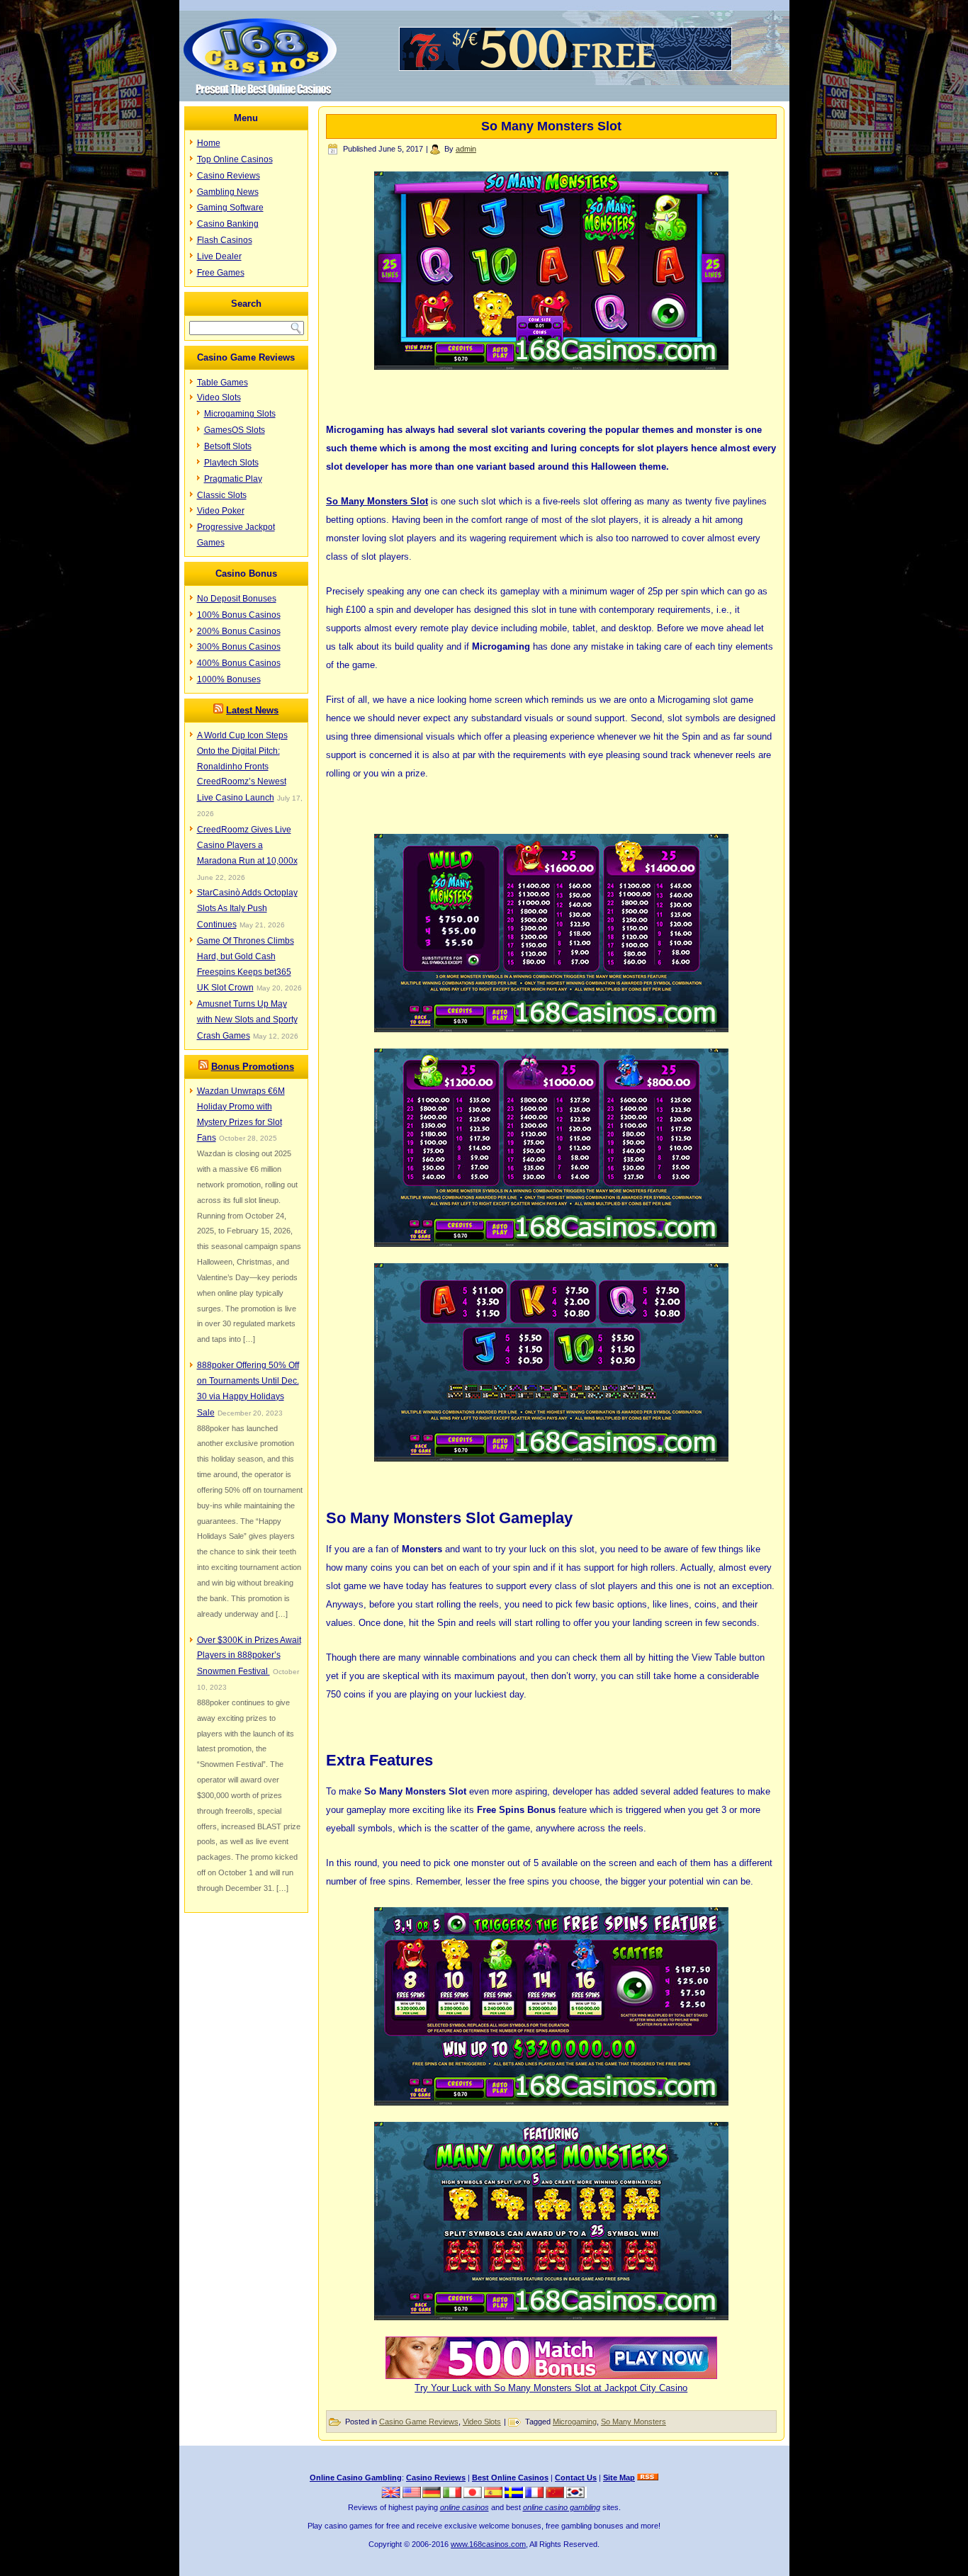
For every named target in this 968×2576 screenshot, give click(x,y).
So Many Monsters (634, 2422)
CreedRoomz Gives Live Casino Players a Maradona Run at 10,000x (247, 845)
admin (466, 149)
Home (209, 143)
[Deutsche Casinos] (433, 2495)
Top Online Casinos (235, 159)
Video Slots (219, 397)
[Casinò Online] (453, 2495)
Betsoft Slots (228, 446)
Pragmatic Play (233, 479)
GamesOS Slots (235, 430)
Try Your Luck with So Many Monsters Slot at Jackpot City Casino (551, 2388)
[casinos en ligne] (535, 2495)
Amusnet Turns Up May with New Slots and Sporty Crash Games (247, 1020)
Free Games (221, 273)
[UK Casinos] (392, 2495)
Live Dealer (219, 256)
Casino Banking (228, 224)
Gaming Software (230, 208)
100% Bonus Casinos (239, 615)
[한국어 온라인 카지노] (576, 2495)
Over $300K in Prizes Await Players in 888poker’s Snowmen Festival (249, 1656)
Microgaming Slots (240, 414)
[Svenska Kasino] (515, 2495)
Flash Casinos (225, 240)
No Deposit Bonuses (237, 599)
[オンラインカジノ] (474, 2495)
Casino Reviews (229, 176)
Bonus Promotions (253, 1067)
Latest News (252, 710)
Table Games (223, 383)
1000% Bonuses (229, 679)
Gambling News (228, 192)
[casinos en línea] (494, 2495)
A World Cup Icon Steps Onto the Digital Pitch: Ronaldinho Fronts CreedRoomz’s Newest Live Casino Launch (242, 767)
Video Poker (221, 511)
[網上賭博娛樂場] (556, 2495)
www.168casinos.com (488, 2544)
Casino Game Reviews (419, 2422)
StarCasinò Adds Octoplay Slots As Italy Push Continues (247, 909)
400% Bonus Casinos (239, 663)
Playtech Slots (231, 463)
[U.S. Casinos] (412, 2495)
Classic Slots (222, 495)
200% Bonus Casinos (239, 631)
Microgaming (575, 2422)
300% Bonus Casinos (239, 647)
